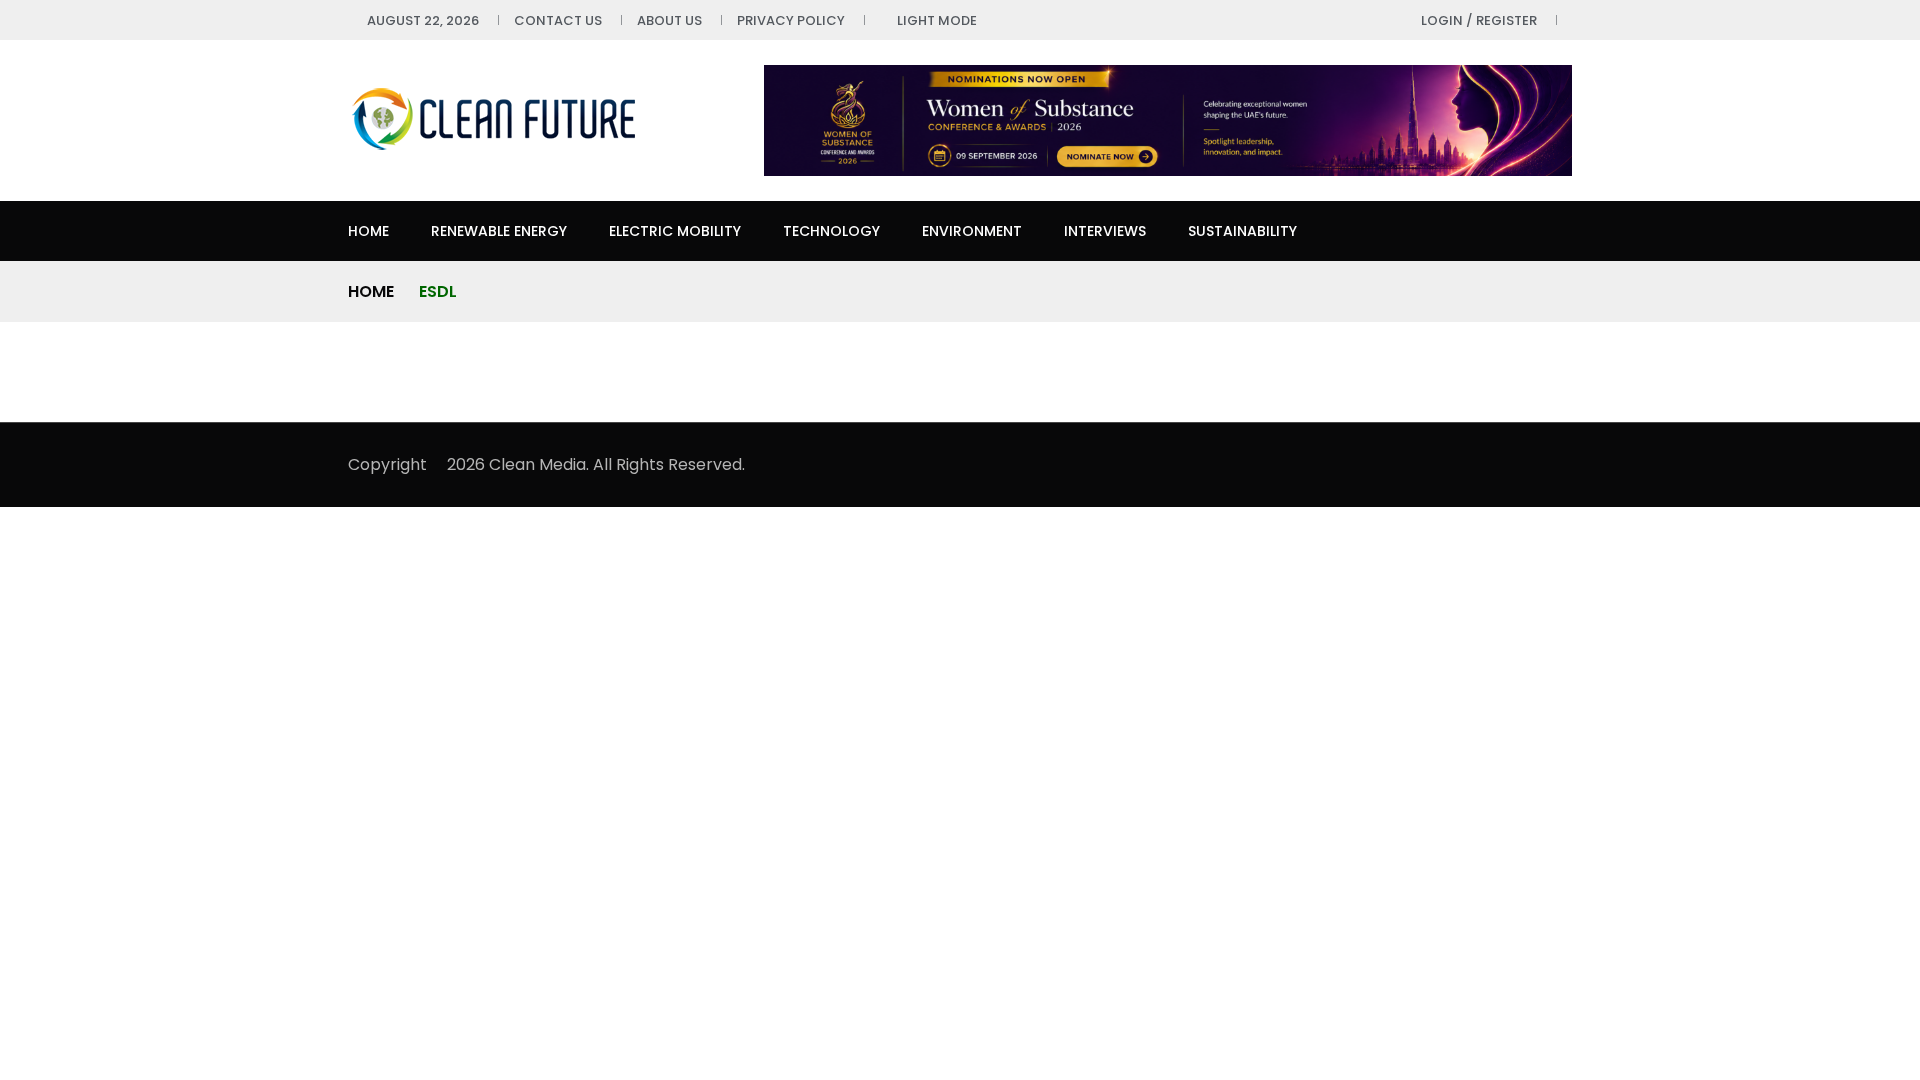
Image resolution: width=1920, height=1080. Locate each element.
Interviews (1105, 231)
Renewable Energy (499, 231)
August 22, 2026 (423, 20)
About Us (669, 20)
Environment (972, 231)
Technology (831, 231)
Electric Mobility (675, 231)
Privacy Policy (791, 20)
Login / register (1479, 20)
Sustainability (1242, 231)
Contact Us (558, 20)
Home (368, 231)
